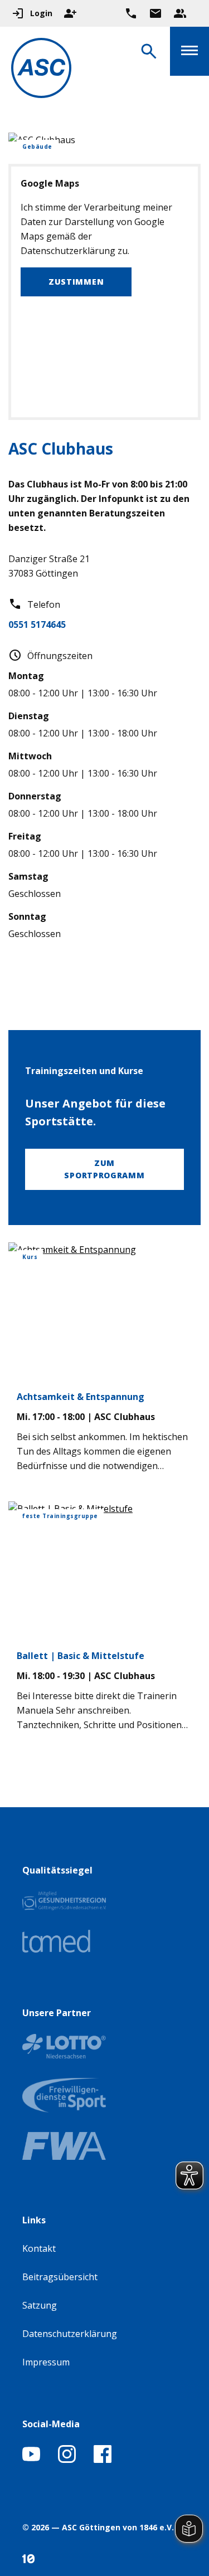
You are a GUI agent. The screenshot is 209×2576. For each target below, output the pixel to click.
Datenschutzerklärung (70, 2334)
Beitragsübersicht (60, 2277)
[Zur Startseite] (41, 70)
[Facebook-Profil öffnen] (103, 2460)
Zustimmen (76, 282)
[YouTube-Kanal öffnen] (31, 2460)
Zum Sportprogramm (104, 1169)
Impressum (46, 2362)
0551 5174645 (37, 625)
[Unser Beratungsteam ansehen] (180, 13)
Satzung (40, 2305)
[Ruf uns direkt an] (131, 13)
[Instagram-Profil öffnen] (67, 2460)
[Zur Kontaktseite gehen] (155, 13)
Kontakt (39, 2248)
